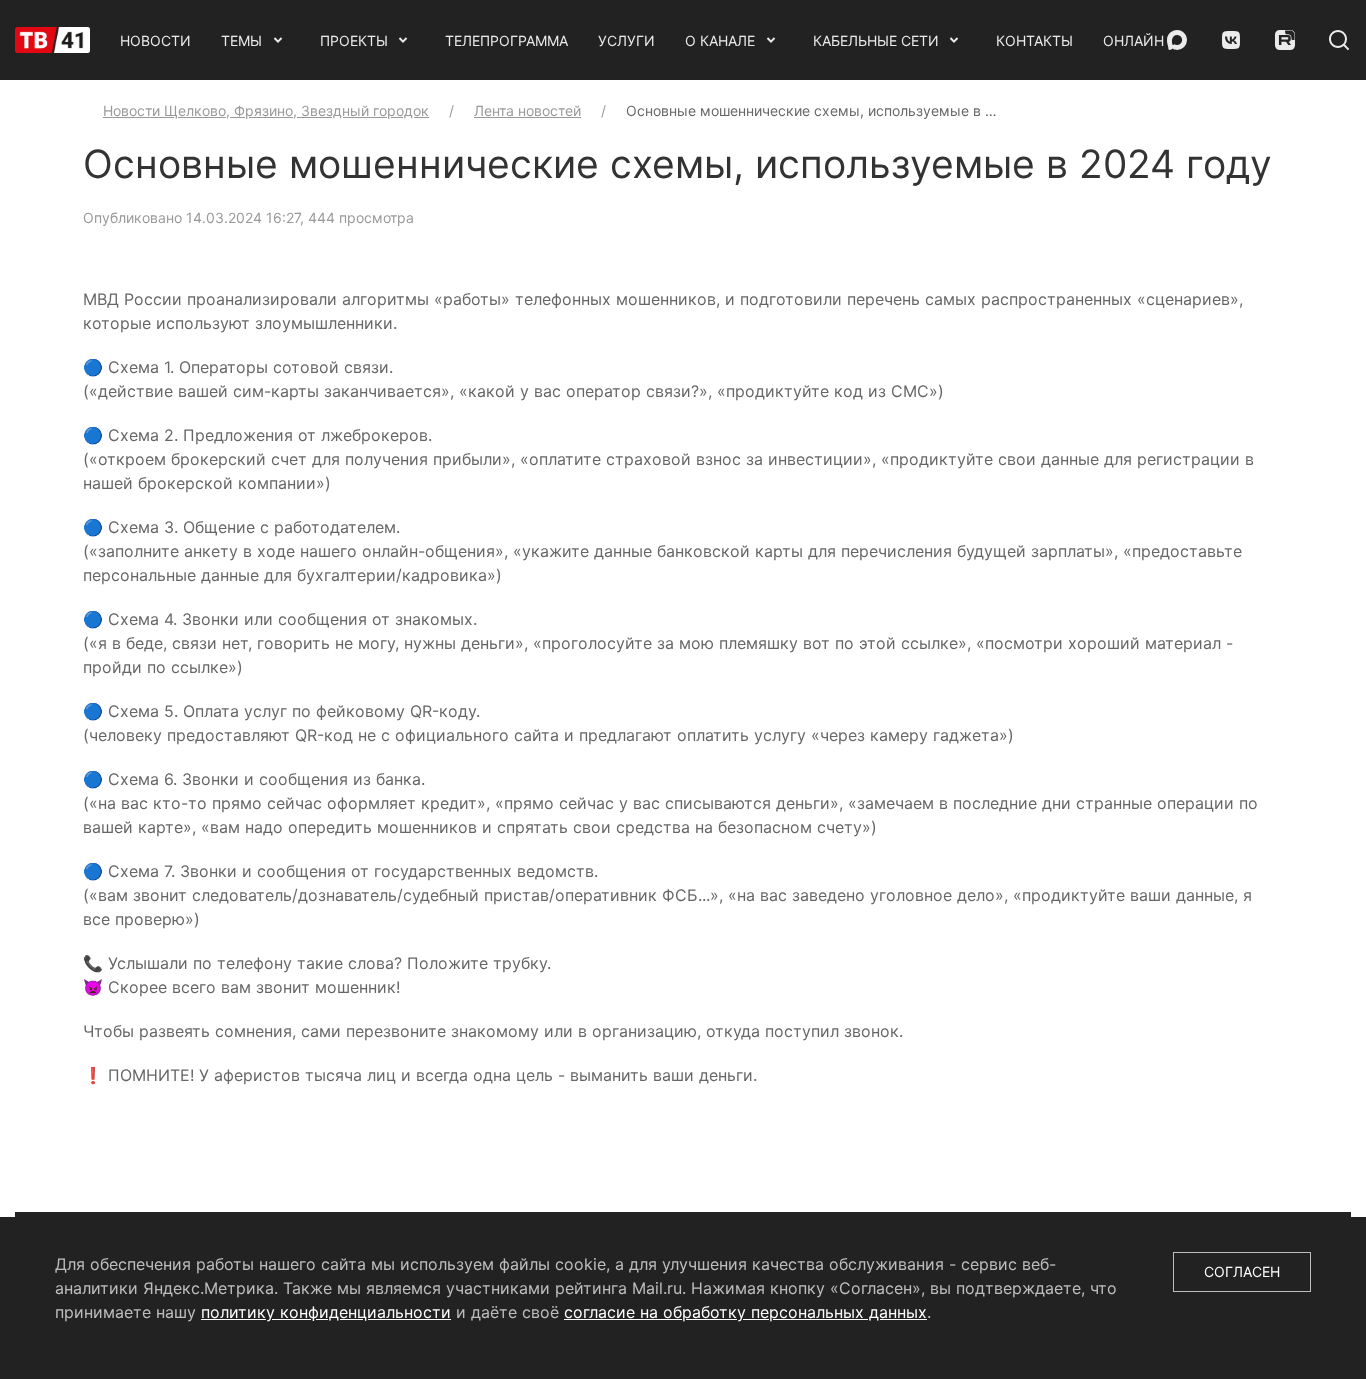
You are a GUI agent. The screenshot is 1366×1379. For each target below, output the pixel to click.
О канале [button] (720, 40)
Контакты (1034, 40)
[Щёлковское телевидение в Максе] (1177, 40)
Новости (155, 40)
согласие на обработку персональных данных (745, 1312)
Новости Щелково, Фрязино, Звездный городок (266, 110)
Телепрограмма (506, 40)
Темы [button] (241, 40)
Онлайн (1133, 40)
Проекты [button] (354, 40)
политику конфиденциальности (326, 1312)
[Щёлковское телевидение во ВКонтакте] (1231, 40)
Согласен (1242, 1271)
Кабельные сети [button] (876, 40)
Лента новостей (527, 110)
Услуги (626, 40)
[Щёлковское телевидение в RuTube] (1285, 40)
